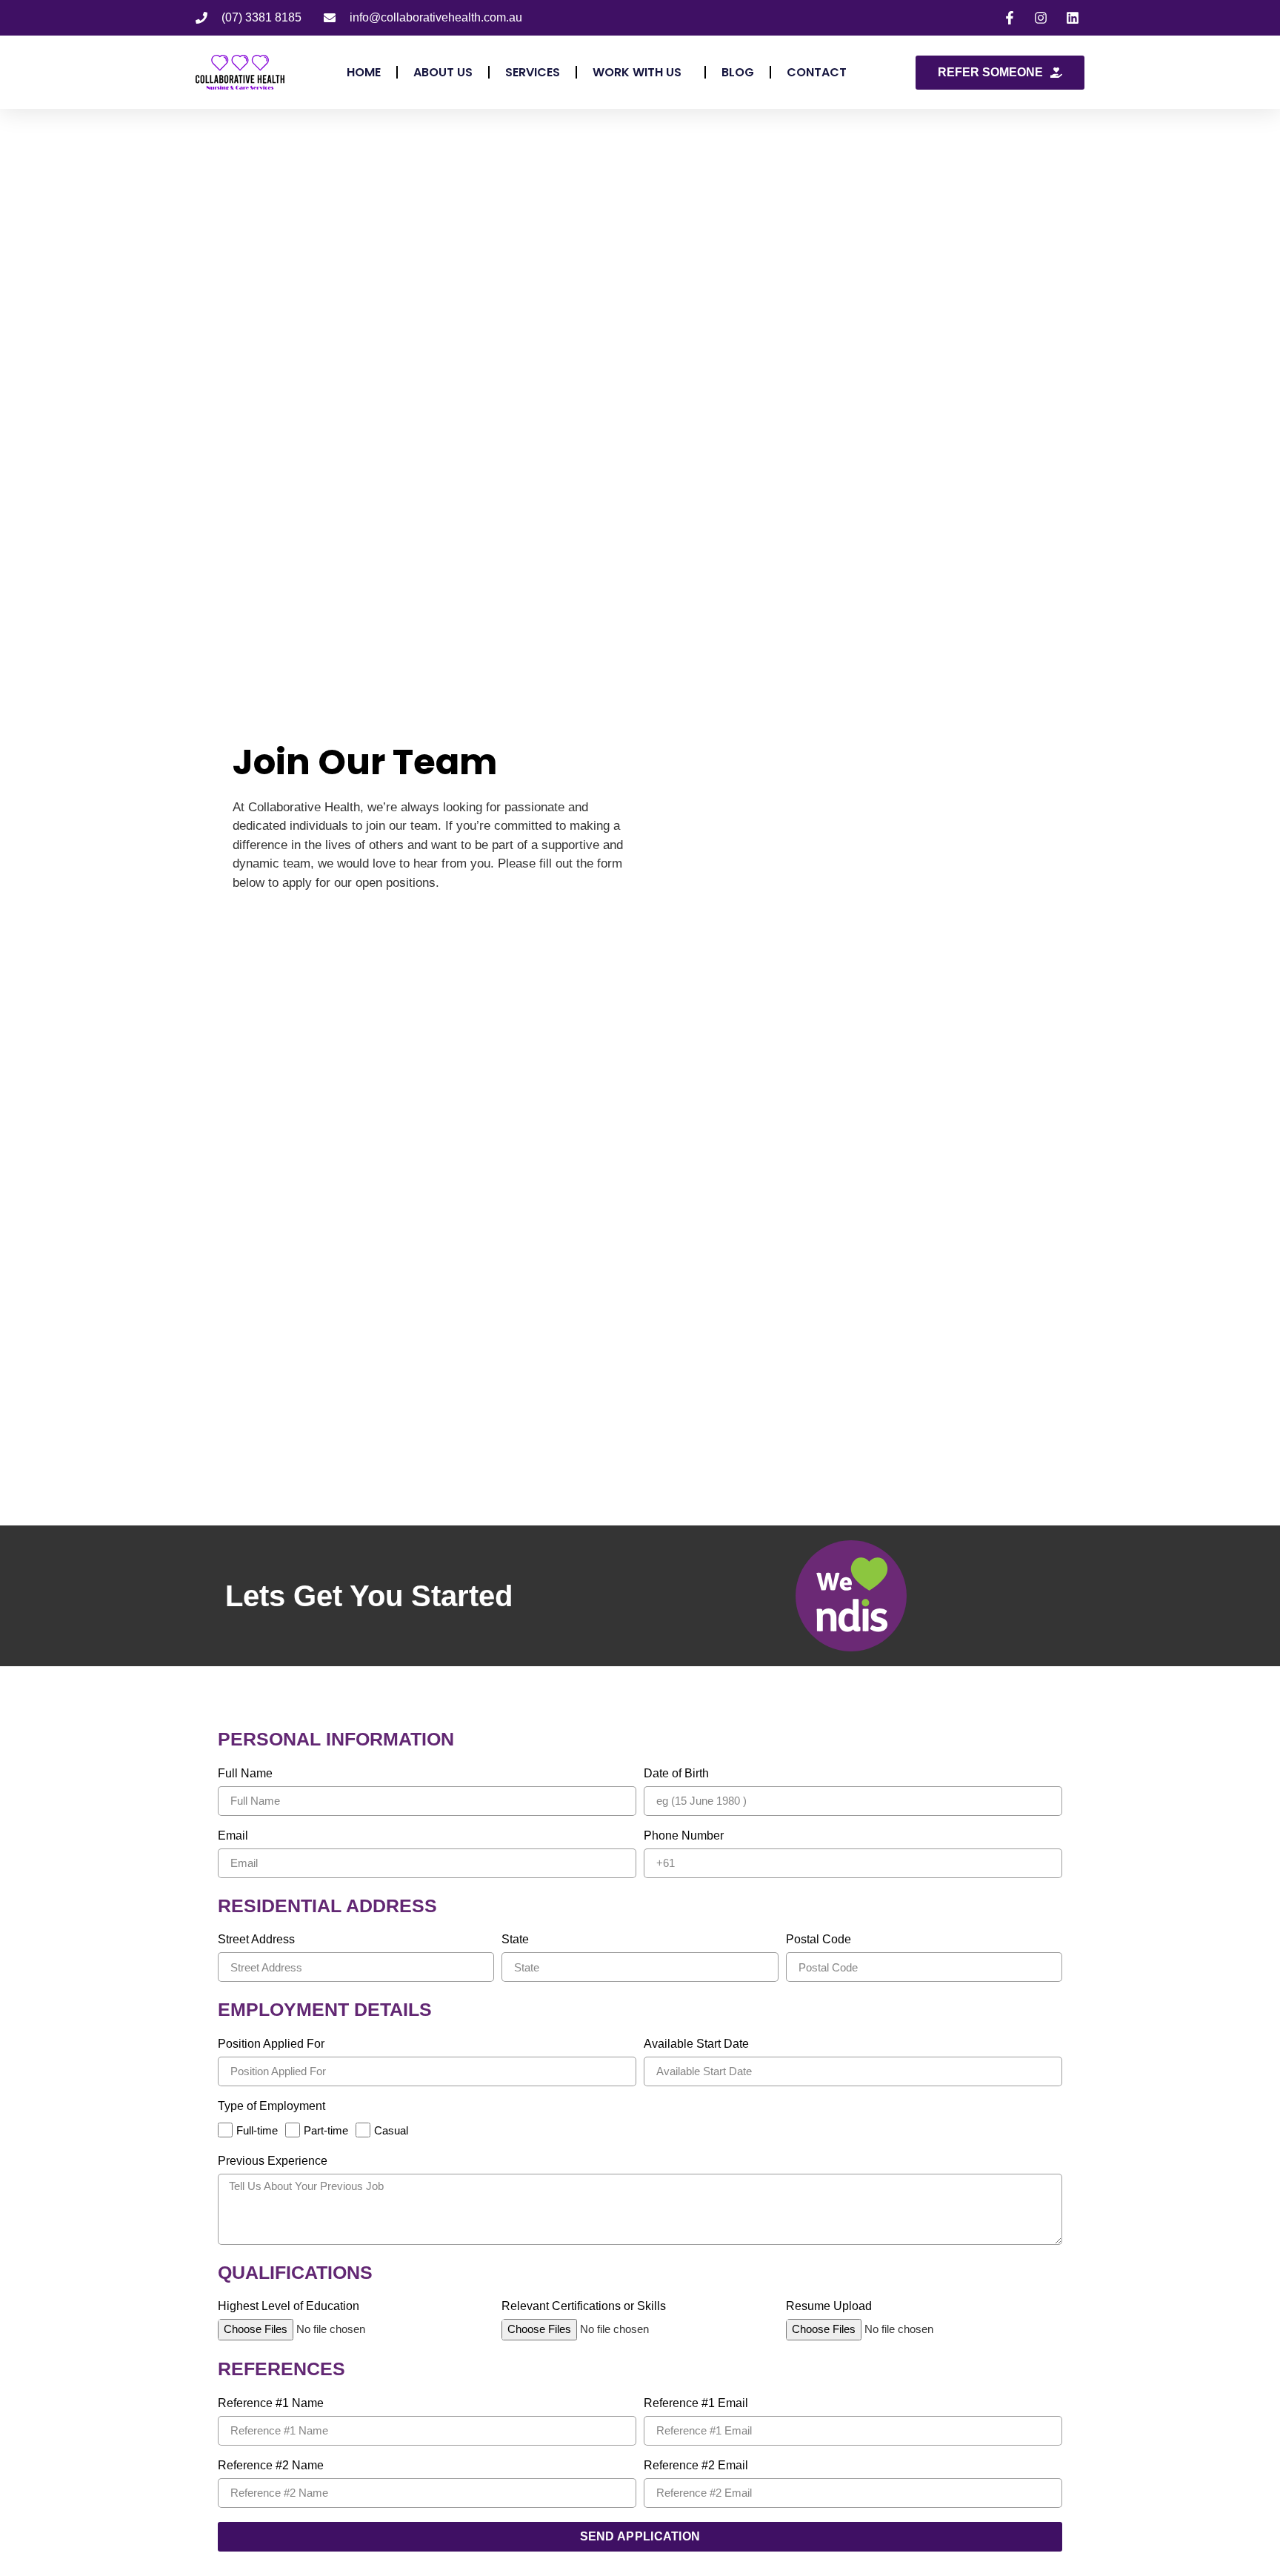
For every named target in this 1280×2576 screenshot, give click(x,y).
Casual (391, 2130)
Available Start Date (696, 2044)
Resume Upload (829, 2306)
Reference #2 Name (271, 2466)
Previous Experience (273, 2161)
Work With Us (637, 72)
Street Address (256, 1940)
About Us (443, 72)
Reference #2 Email (696, 2466)
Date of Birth (676, 1774)
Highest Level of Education (289, 2306)
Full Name (245, 1774)
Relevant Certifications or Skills (584, 2306)
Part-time (326, 2130)
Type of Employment (271, 2106)
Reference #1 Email (696, 2403)
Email (233, 1836)
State (515, 1940)
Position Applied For (271, 2044)
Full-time (257, 2130)
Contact (817, 72)
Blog (738, 72)
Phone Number (684, 1836)
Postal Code (819, 1940)
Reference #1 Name (271, 2403)
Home (364, 72)
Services (533, 72)
